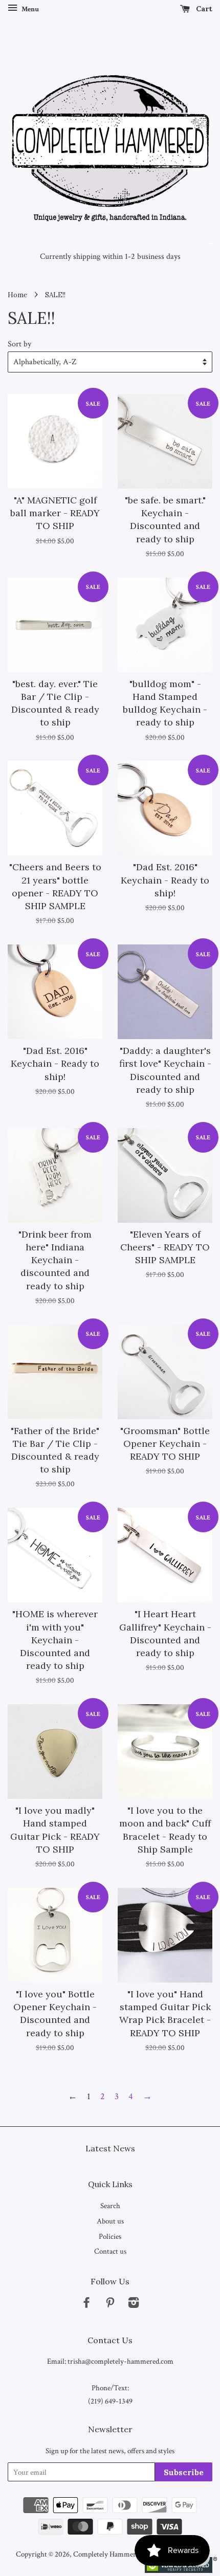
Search (110, 2206)
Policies (110, 2236)
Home (17, 295)
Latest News (110, 2148)
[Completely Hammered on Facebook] (86, 2304)
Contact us (110, 2251)
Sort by (19, 344)
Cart (203, 9)
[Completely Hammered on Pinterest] (110, 2304)
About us (110, 2221)
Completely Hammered (108, 2554)
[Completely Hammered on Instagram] (134, 2304)
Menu (29, 9)
